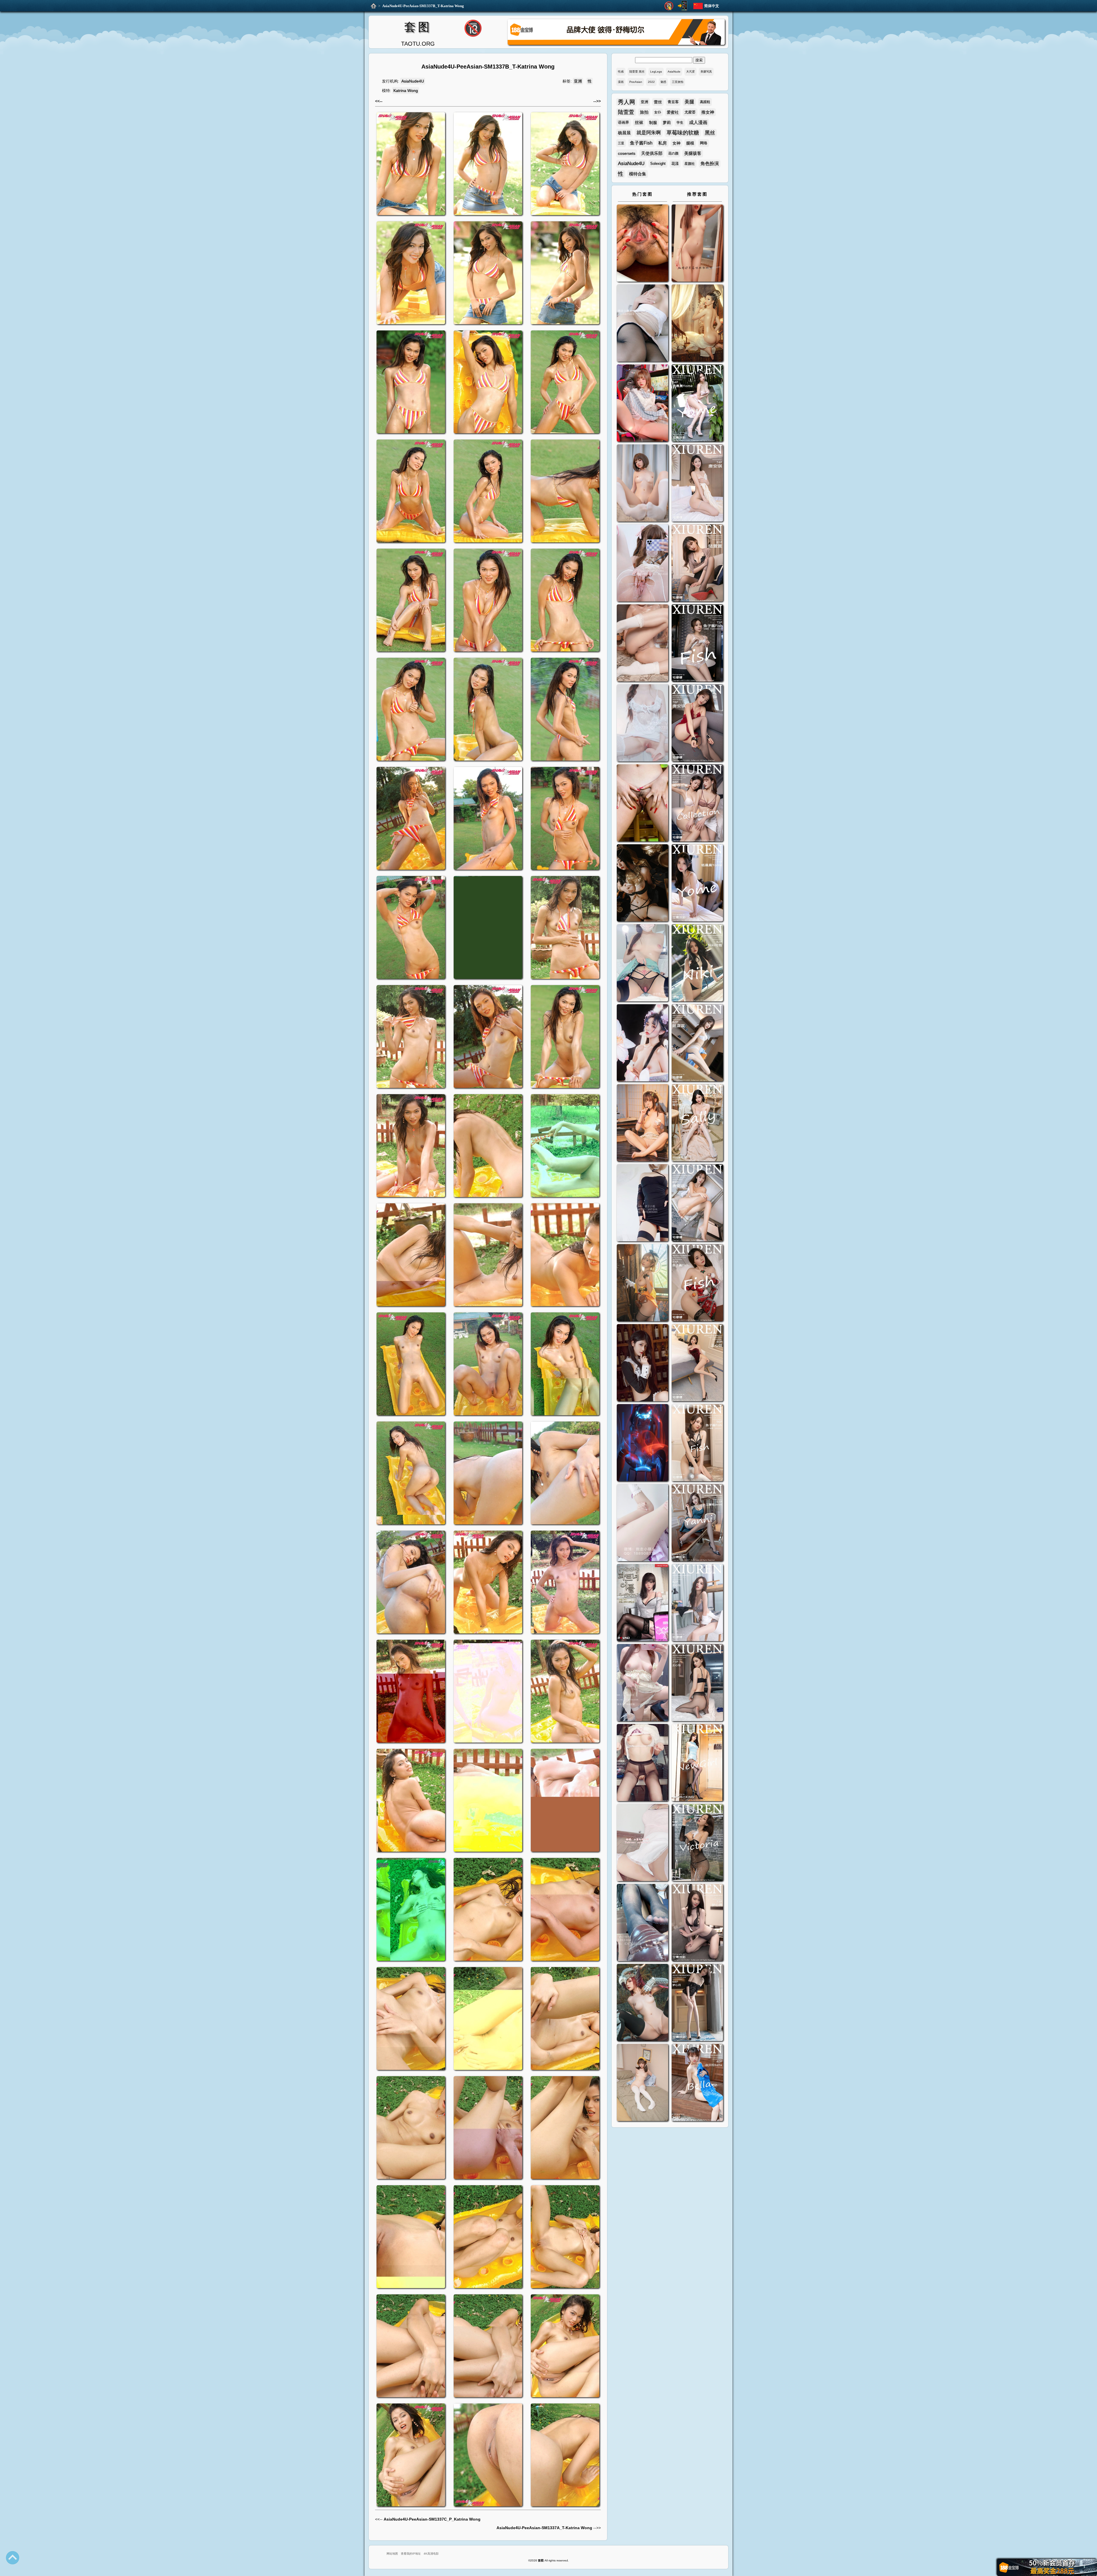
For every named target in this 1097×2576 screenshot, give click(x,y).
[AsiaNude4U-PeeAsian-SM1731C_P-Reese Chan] (642, 804)
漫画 (621, 82)
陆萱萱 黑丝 (637, 72)
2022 (651, 82)
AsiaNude (674, 72)
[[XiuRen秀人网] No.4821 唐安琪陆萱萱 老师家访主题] (697, 804)
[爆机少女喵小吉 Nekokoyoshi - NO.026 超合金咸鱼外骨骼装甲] (642, 484)
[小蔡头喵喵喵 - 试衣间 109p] (642, 1923)
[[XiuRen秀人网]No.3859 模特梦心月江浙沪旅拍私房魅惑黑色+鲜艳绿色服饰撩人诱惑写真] (697, 2003)
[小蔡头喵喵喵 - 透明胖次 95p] (642, 564)
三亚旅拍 (678, 82)
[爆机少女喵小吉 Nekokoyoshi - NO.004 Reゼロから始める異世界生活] (642, 644)
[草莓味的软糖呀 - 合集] (697, 244)
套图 (418, 27)
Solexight (658, 164)
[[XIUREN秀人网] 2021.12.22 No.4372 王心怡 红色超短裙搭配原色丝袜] (697, 1363)
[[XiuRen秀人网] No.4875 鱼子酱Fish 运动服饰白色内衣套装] (697, 644)
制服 (653, 123)
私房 (662, 143)
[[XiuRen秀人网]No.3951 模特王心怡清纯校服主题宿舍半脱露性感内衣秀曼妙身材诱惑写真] (697, 1603)
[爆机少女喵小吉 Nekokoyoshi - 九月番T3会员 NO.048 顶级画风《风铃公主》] (642, 884)
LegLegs (656, 72)
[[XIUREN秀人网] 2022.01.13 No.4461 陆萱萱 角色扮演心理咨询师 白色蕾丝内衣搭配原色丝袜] (697, 1044)
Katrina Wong (406, 91)
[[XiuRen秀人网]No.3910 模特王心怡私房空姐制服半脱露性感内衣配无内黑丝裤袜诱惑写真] (697, 1683)
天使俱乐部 (652, 153)
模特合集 (638, 174)
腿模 (690, 143)
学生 (680, 123)
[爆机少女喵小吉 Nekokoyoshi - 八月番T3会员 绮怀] (642, 1044)
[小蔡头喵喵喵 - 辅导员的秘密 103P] (642, 1763)
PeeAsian (636, 82)
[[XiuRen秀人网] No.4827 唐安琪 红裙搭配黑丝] (697, 724)
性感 (621, 72)
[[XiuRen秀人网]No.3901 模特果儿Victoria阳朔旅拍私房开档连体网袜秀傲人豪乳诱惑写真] (697, 1843)
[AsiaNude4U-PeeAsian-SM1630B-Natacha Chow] (642, 244)
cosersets (627, 153)
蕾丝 (658, 102)
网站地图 (392, 2554)
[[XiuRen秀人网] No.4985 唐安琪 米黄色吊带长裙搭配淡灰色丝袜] (697, 484)
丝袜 (639, 122)
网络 (704, 143)
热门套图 (642, 194)
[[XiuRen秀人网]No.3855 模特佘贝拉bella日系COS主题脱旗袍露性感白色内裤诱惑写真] (697, 2083)
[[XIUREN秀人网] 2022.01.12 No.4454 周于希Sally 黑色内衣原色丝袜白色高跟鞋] (697, 1123)
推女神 (708, 112)
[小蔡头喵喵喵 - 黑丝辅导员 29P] (642, 324)
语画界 (623, 122)
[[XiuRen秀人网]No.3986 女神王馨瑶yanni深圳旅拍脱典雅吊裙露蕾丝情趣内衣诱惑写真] (697, 1523)
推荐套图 (697, 194)
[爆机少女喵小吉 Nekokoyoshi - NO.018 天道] (697, 324)
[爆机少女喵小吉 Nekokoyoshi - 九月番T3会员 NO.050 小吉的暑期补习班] (642, 2083)
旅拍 (644, 112)
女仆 (658, 112)
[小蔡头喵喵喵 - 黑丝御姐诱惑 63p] (642, 1203)
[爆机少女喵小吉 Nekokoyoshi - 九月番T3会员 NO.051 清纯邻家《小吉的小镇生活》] (642, 1123)
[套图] (374, 6)
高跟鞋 (705, 102)
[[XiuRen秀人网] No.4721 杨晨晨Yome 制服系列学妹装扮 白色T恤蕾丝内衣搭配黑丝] (697, 884)
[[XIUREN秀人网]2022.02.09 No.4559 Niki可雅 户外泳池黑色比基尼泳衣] (697, 964)
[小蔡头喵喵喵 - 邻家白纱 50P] (642, 724)
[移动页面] (682, 6)
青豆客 (673, 102)
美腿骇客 (693, 153)
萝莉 (667, 123)
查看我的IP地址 (411, 2554)
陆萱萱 (626, 112)
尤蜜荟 (690, 112)
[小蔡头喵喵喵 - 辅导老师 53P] (642, 1843)
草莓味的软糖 (683, 133)
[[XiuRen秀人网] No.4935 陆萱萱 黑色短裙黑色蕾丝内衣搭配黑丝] (697, 564)
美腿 (689, 102)
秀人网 (626, 102)
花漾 (675, 164)
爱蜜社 (673, 112)
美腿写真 (706, 72)
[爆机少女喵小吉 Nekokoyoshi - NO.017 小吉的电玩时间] (642, 404)
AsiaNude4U (413, 81)
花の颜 (673, 153)
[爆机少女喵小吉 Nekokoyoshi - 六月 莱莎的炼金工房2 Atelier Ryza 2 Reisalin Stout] (642, 1283)
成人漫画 (698, 122)
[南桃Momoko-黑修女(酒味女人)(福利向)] (642, 1363)
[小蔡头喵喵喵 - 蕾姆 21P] (642, 1523)
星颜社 (690, 164)
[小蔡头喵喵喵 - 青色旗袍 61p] (642, 964)
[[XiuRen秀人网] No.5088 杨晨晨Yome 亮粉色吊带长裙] (697, 404)
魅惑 (663, 82)
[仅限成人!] (669, 6)
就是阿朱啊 (649, 133)
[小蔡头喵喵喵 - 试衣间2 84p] (642, 1683)
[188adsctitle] (616, 44)
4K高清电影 (431, 2554)
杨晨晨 (624, 133)
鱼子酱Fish (641, 143)
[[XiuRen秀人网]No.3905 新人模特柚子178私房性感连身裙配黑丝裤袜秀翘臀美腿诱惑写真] (697, 1763)
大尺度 (690, 72)
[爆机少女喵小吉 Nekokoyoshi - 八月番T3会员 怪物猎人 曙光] (642, 2003)
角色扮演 (710, 164)
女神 (676, 143)
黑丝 (710, 133)
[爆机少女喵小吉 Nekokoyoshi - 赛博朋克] (642, 1443)
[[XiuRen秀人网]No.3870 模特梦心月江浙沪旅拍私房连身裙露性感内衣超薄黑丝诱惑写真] (697, 1923)
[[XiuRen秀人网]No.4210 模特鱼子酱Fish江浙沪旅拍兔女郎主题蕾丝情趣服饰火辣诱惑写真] (697, 1443)
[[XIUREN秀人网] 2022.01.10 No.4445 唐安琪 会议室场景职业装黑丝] (697, 1203)
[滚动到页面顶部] (13, 2558)
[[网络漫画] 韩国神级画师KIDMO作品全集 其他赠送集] (642, 1603)
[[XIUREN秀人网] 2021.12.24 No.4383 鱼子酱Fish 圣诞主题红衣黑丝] (697, 1283)
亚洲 (578, 81)
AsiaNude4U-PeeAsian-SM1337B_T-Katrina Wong (423, 6)
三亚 (621, 143)
